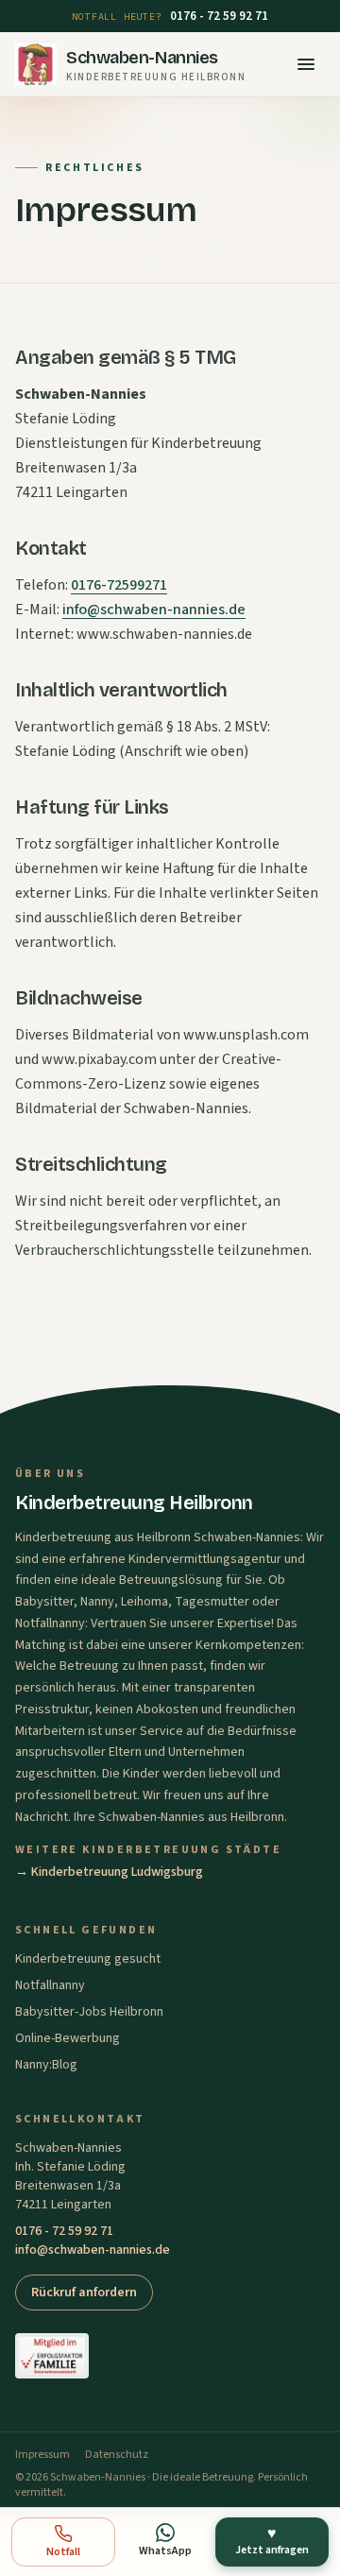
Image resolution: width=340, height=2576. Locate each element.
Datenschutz (117, 2455)
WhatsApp (165, 2551)
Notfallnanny (50, 1985)
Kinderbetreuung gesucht (88, 1959)
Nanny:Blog (46, 2065)
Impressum (42, 2455)
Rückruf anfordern (84, 2293)
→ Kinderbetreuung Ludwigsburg (109, 1872)
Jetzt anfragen (272, 2541)
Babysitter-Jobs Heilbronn (89, 2012)
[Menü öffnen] (306, 64)
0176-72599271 (119, 585)
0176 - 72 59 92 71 (219, 16)
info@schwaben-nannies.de (154, 610)
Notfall (63, 2552)
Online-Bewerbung (68, 2038)
